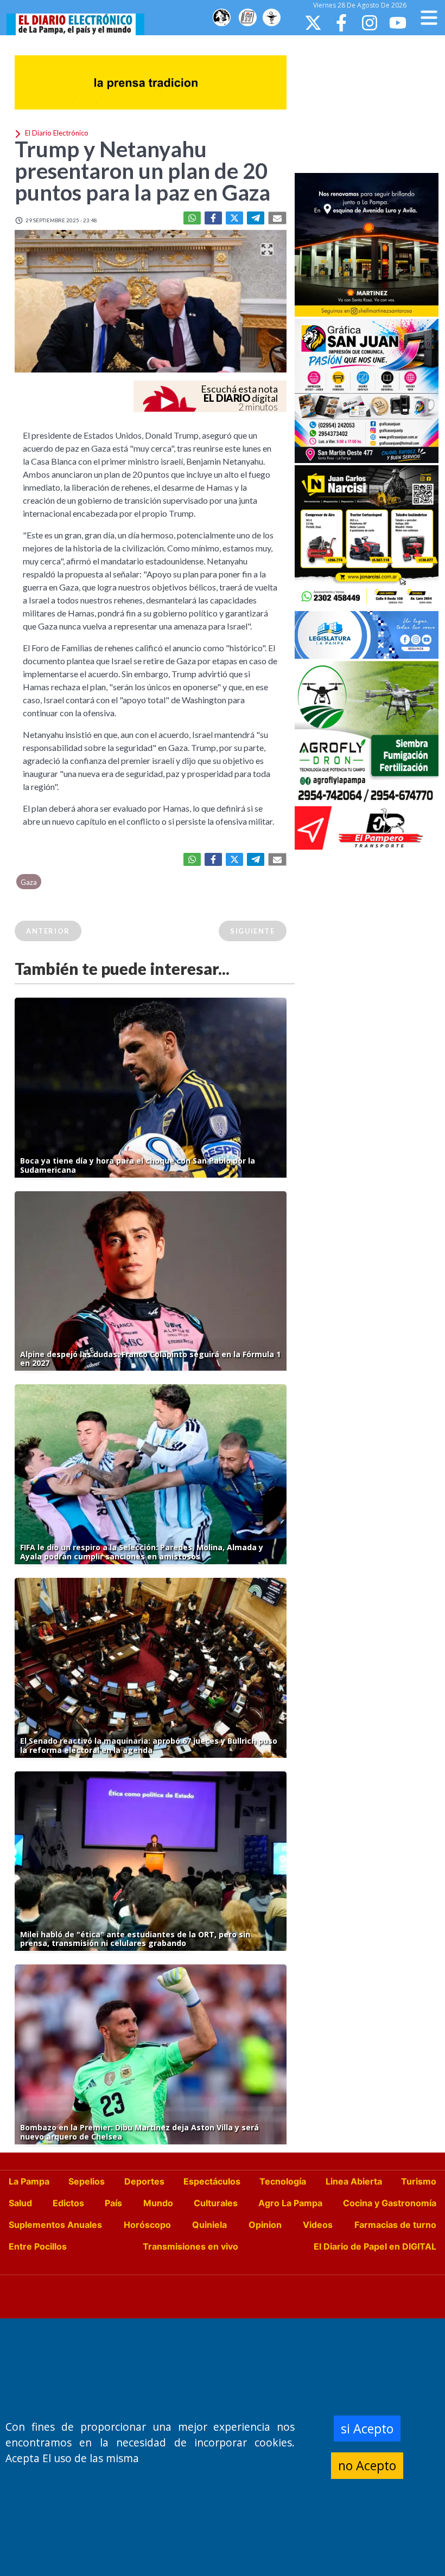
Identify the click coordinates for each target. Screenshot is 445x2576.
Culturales (216, 2203)
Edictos (68, 2203)
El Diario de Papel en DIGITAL (375, 2246)
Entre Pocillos (38, 2246)
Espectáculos (212, 2181)
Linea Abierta (354, 2181)
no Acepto (367, 2465)
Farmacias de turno (395, 2225)
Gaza (29, 882)
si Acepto (367, 2429)
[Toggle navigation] (429, 18)
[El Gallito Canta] (221, 18)
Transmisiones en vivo (190, 2246)
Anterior (48, 931)
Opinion (265, 2225)
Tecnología (283, 2181)
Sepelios (87, 2181)
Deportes (144, 2181)
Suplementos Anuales (55, 2225)
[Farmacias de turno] (271, 18)
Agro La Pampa (290, 2203)
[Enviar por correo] (277, 218)
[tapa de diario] (247, 18)
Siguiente (252, 931)
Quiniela (209, 2225)
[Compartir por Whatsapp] (192, 218)
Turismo (419, 2181)
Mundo (158, 2203)
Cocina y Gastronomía (390, 2203)
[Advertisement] (370, 103)
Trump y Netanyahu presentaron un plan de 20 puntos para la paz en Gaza (142, 171)
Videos (318, 2225)
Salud (20, 2203)
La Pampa (29, 2181)
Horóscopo (147, 2225)
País (113, 2203)
